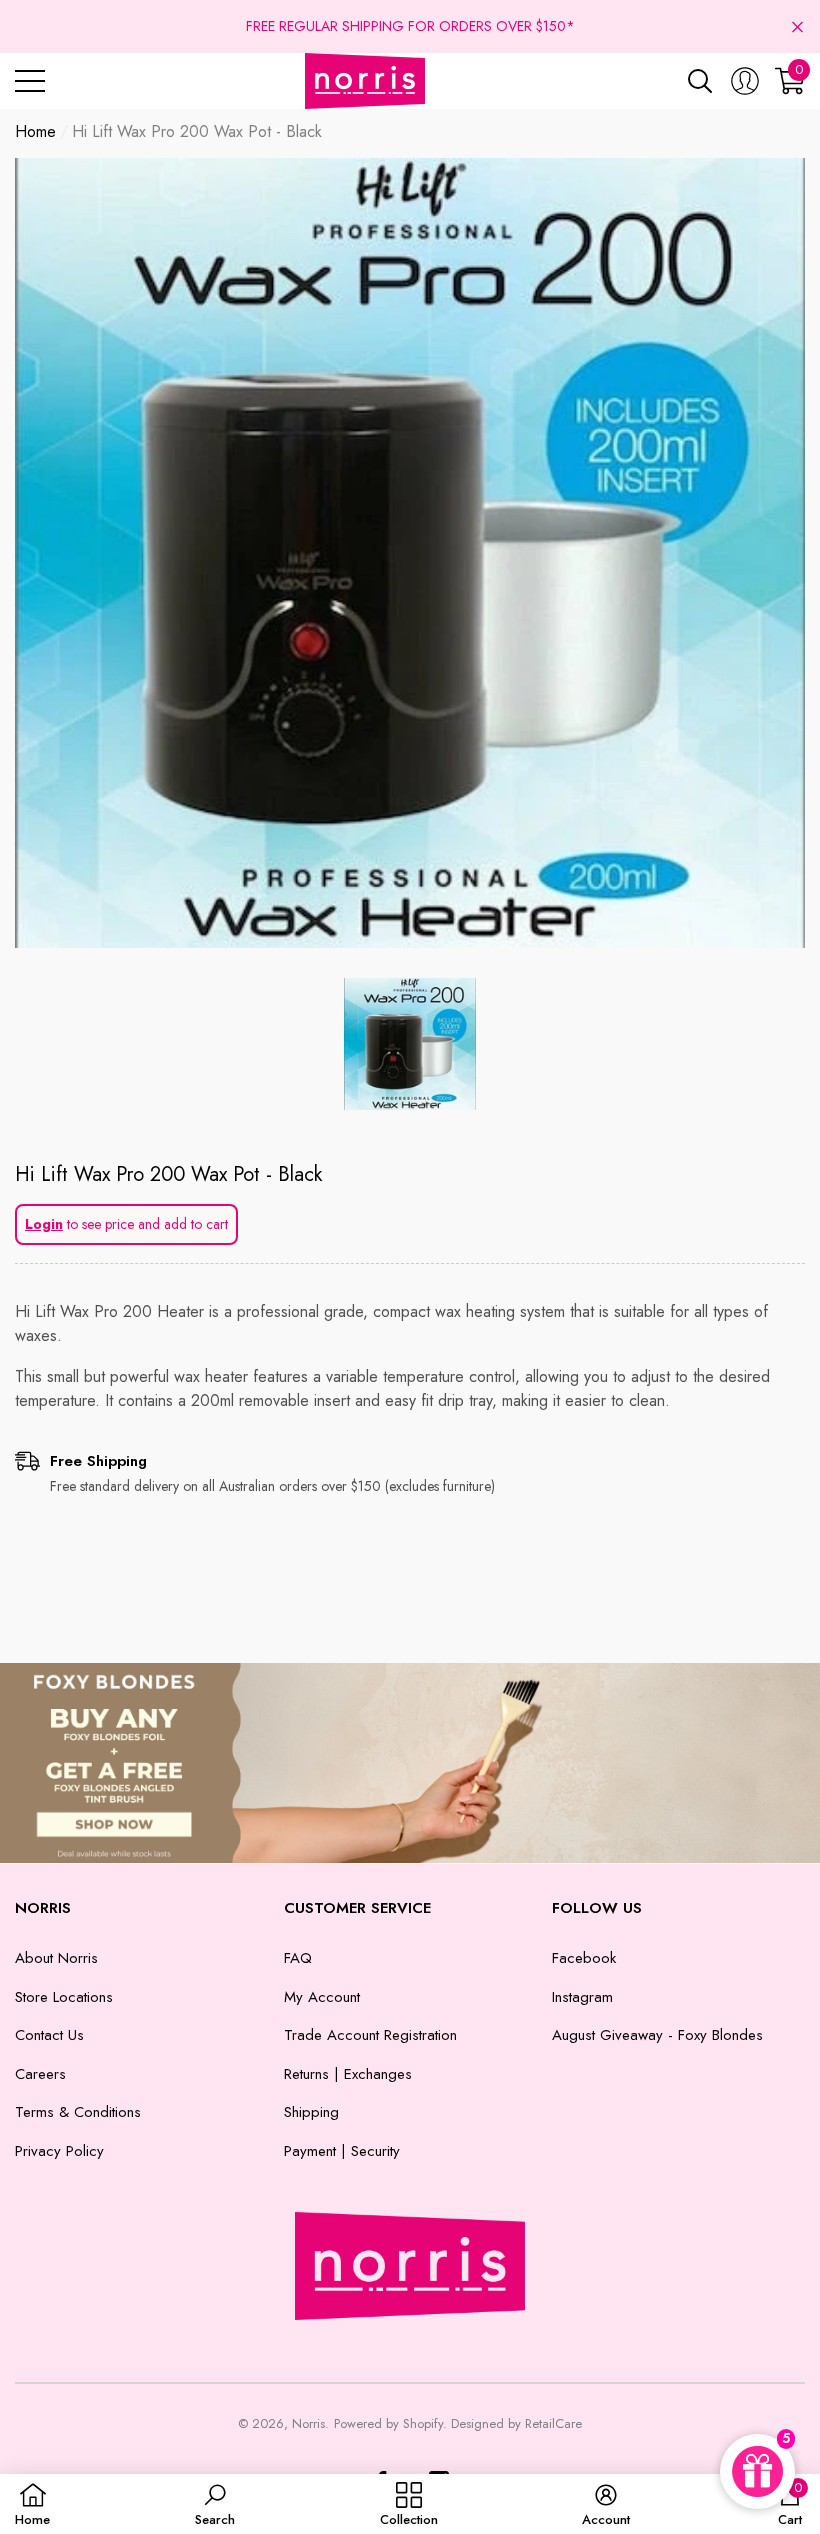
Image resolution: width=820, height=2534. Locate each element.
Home (35, 131)
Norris (308, 2423)
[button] (797, 26)
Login (44, 1224)
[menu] (30, 81)
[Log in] (745, 81)
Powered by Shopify (388, 2423)
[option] (410, 553)
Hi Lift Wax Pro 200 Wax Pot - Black (168, 1174)
